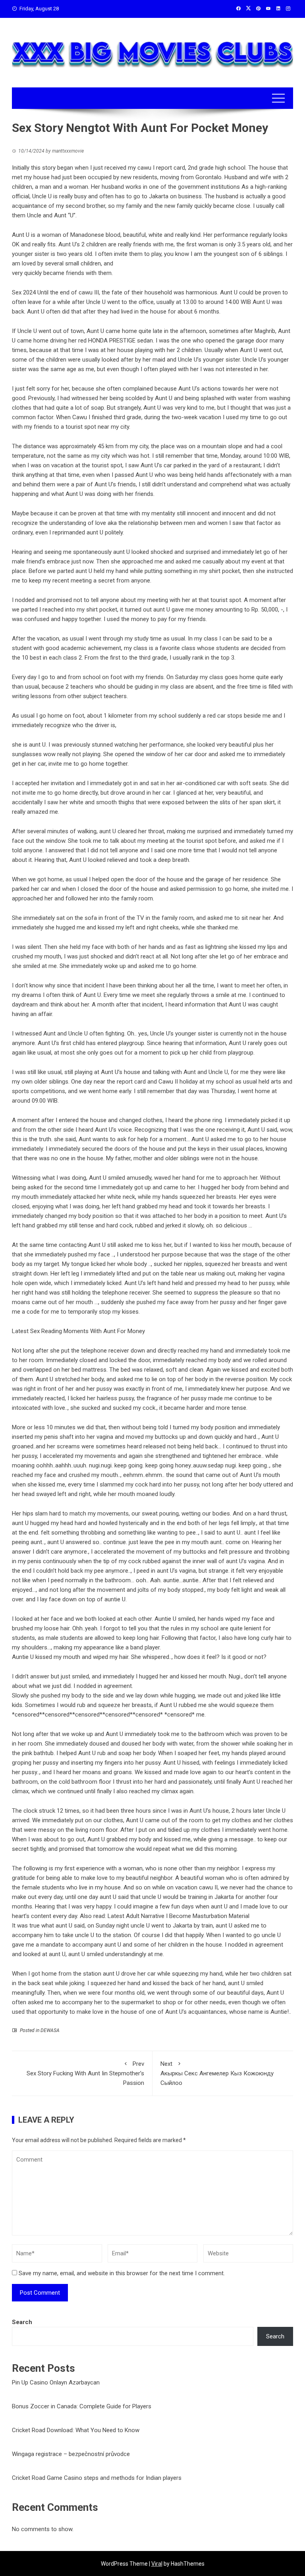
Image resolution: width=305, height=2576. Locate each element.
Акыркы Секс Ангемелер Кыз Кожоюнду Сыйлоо (217, 2073)
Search (22, 2322)
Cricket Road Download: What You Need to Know (76, 2430)
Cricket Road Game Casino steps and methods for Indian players (97, 2478)
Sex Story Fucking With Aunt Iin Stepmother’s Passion (85, 2073)
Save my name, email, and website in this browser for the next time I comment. (122, 2273)
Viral (157, 2564)
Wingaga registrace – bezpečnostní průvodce (71, 2454)
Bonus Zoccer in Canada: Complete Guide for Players (82, 2406)
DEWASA (50, 2030)
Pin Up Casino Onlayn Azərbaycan (56, 2382)
